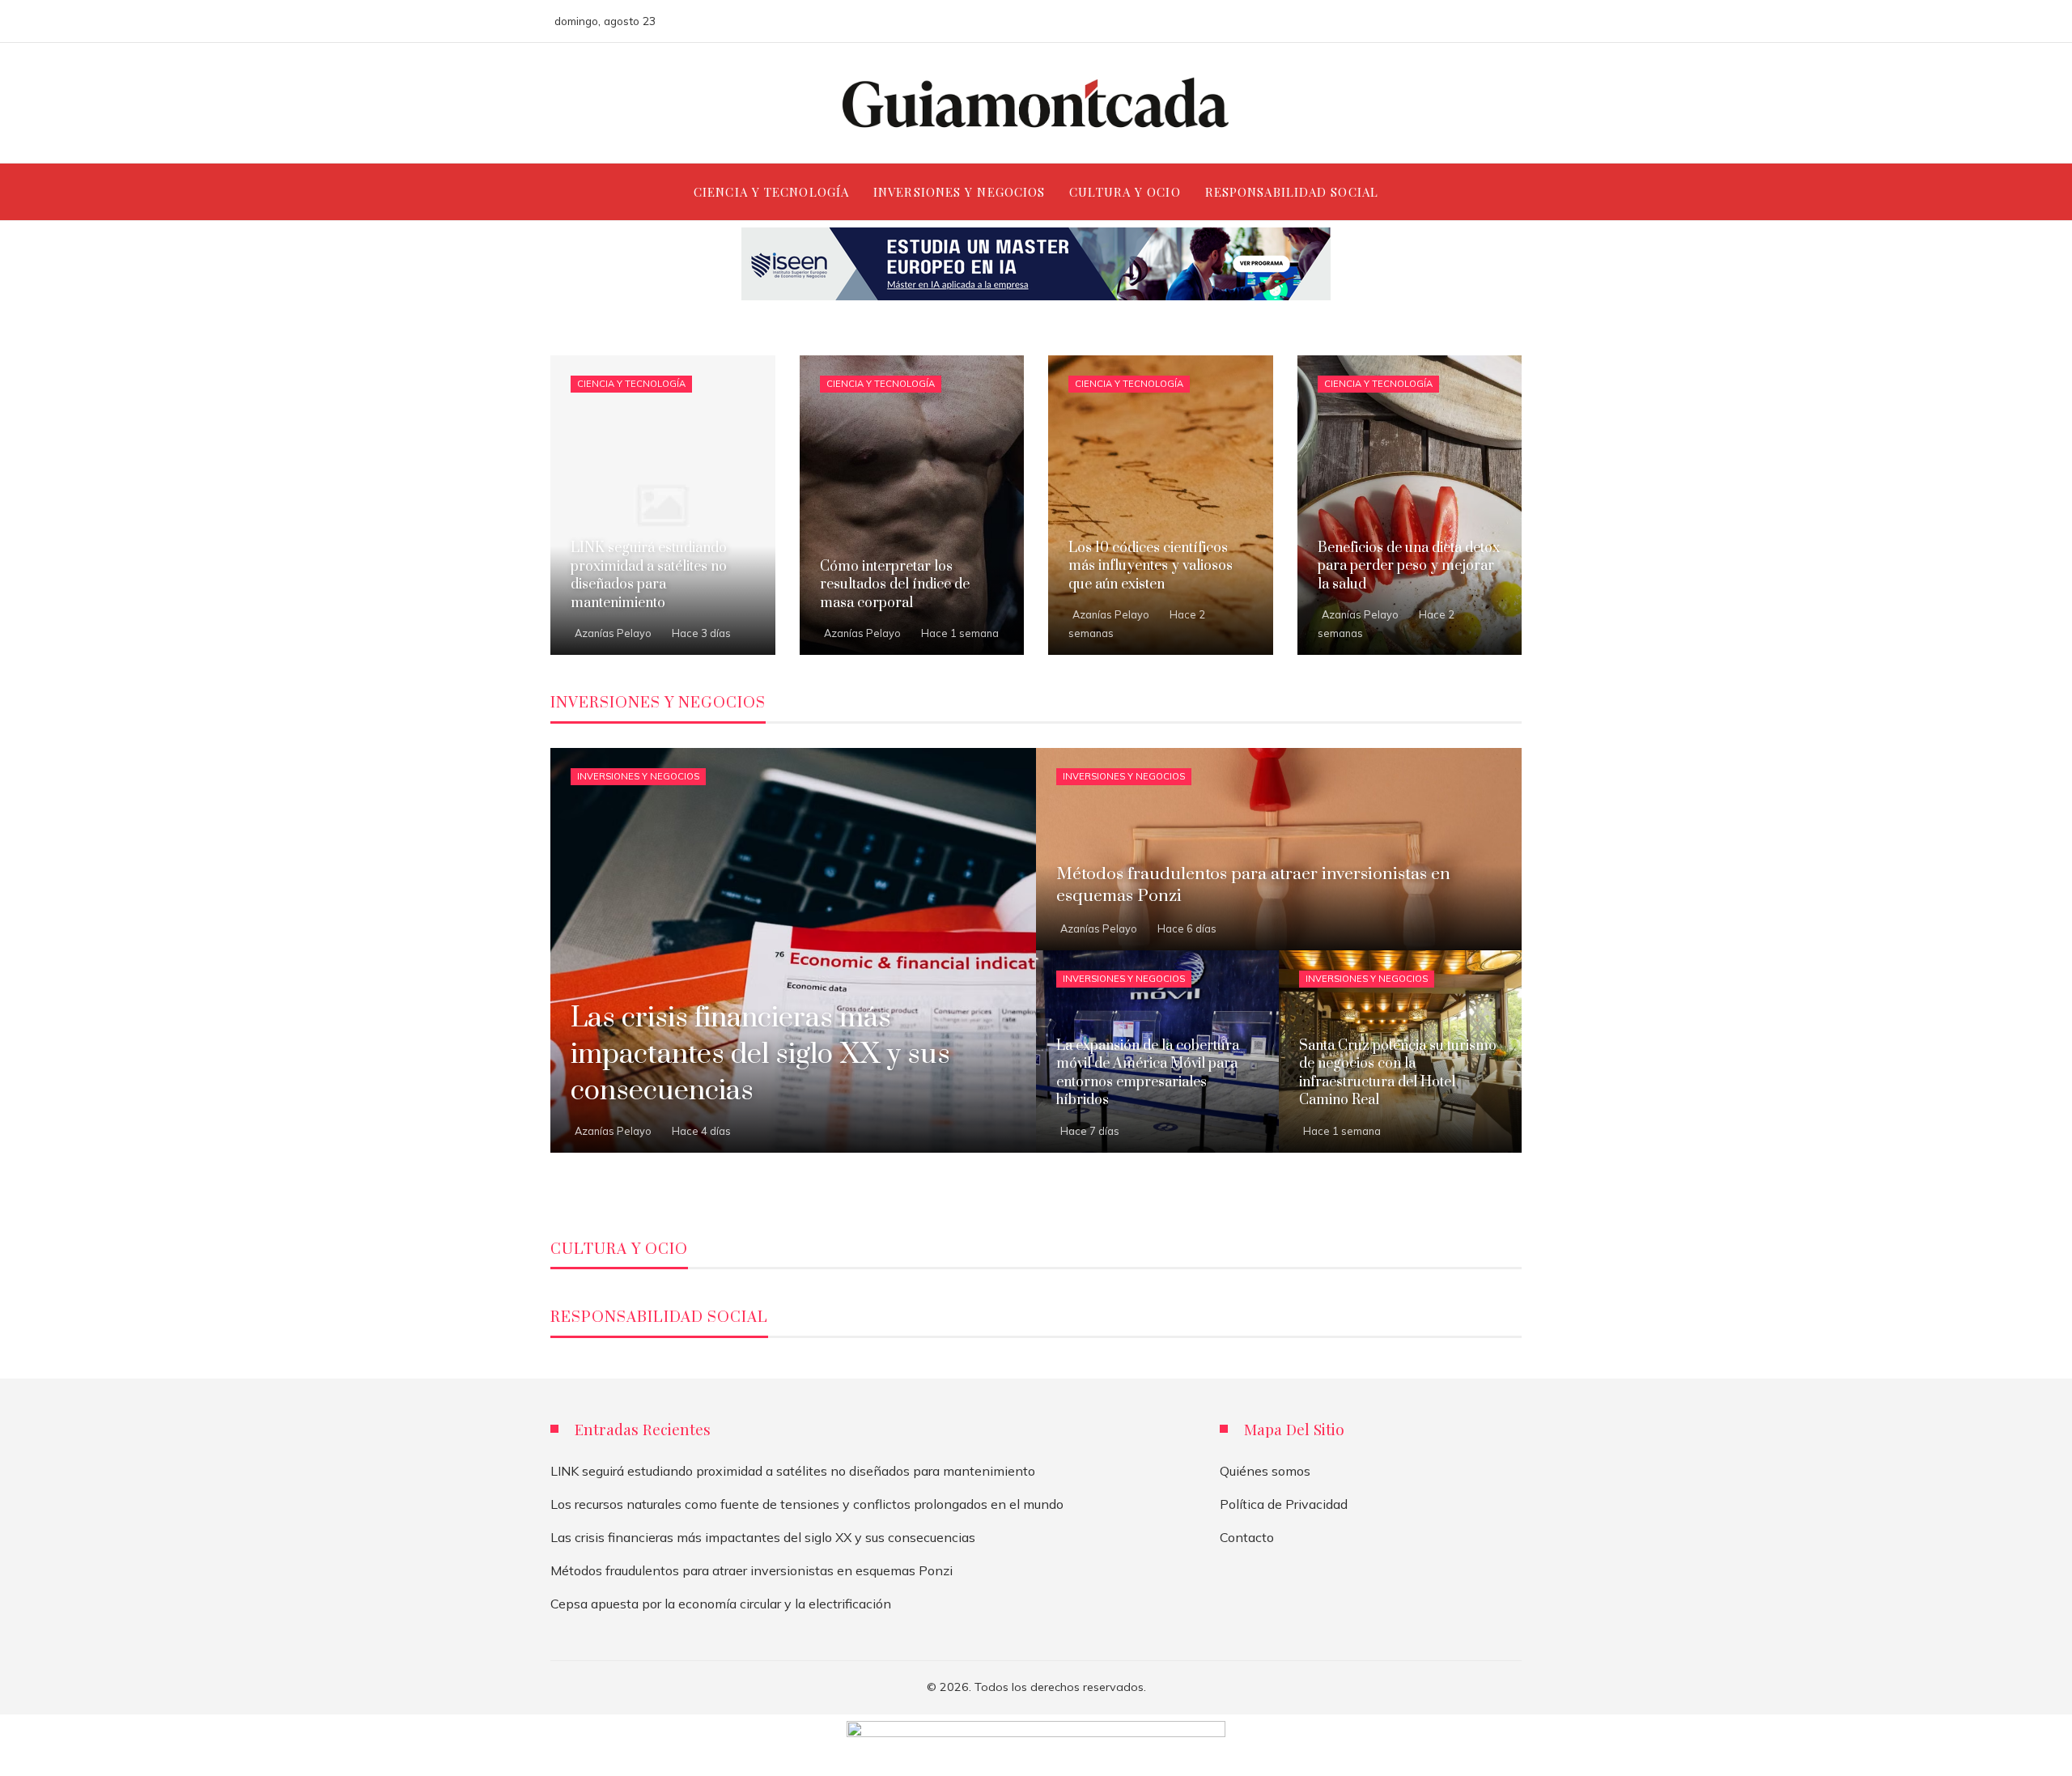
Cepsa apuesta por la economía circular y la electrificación (721, 1604)
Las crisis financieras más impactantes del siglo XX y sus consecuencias (763, 1537)
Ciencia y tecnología (631, 384)
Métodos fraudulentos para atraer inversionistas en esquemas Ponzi (752, 1570)
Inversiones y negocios (638, 776)
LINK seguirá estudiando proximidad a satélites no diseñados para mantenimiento (793, 1471)
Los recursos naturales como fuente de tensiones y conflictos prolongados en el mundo (807, 1504)
